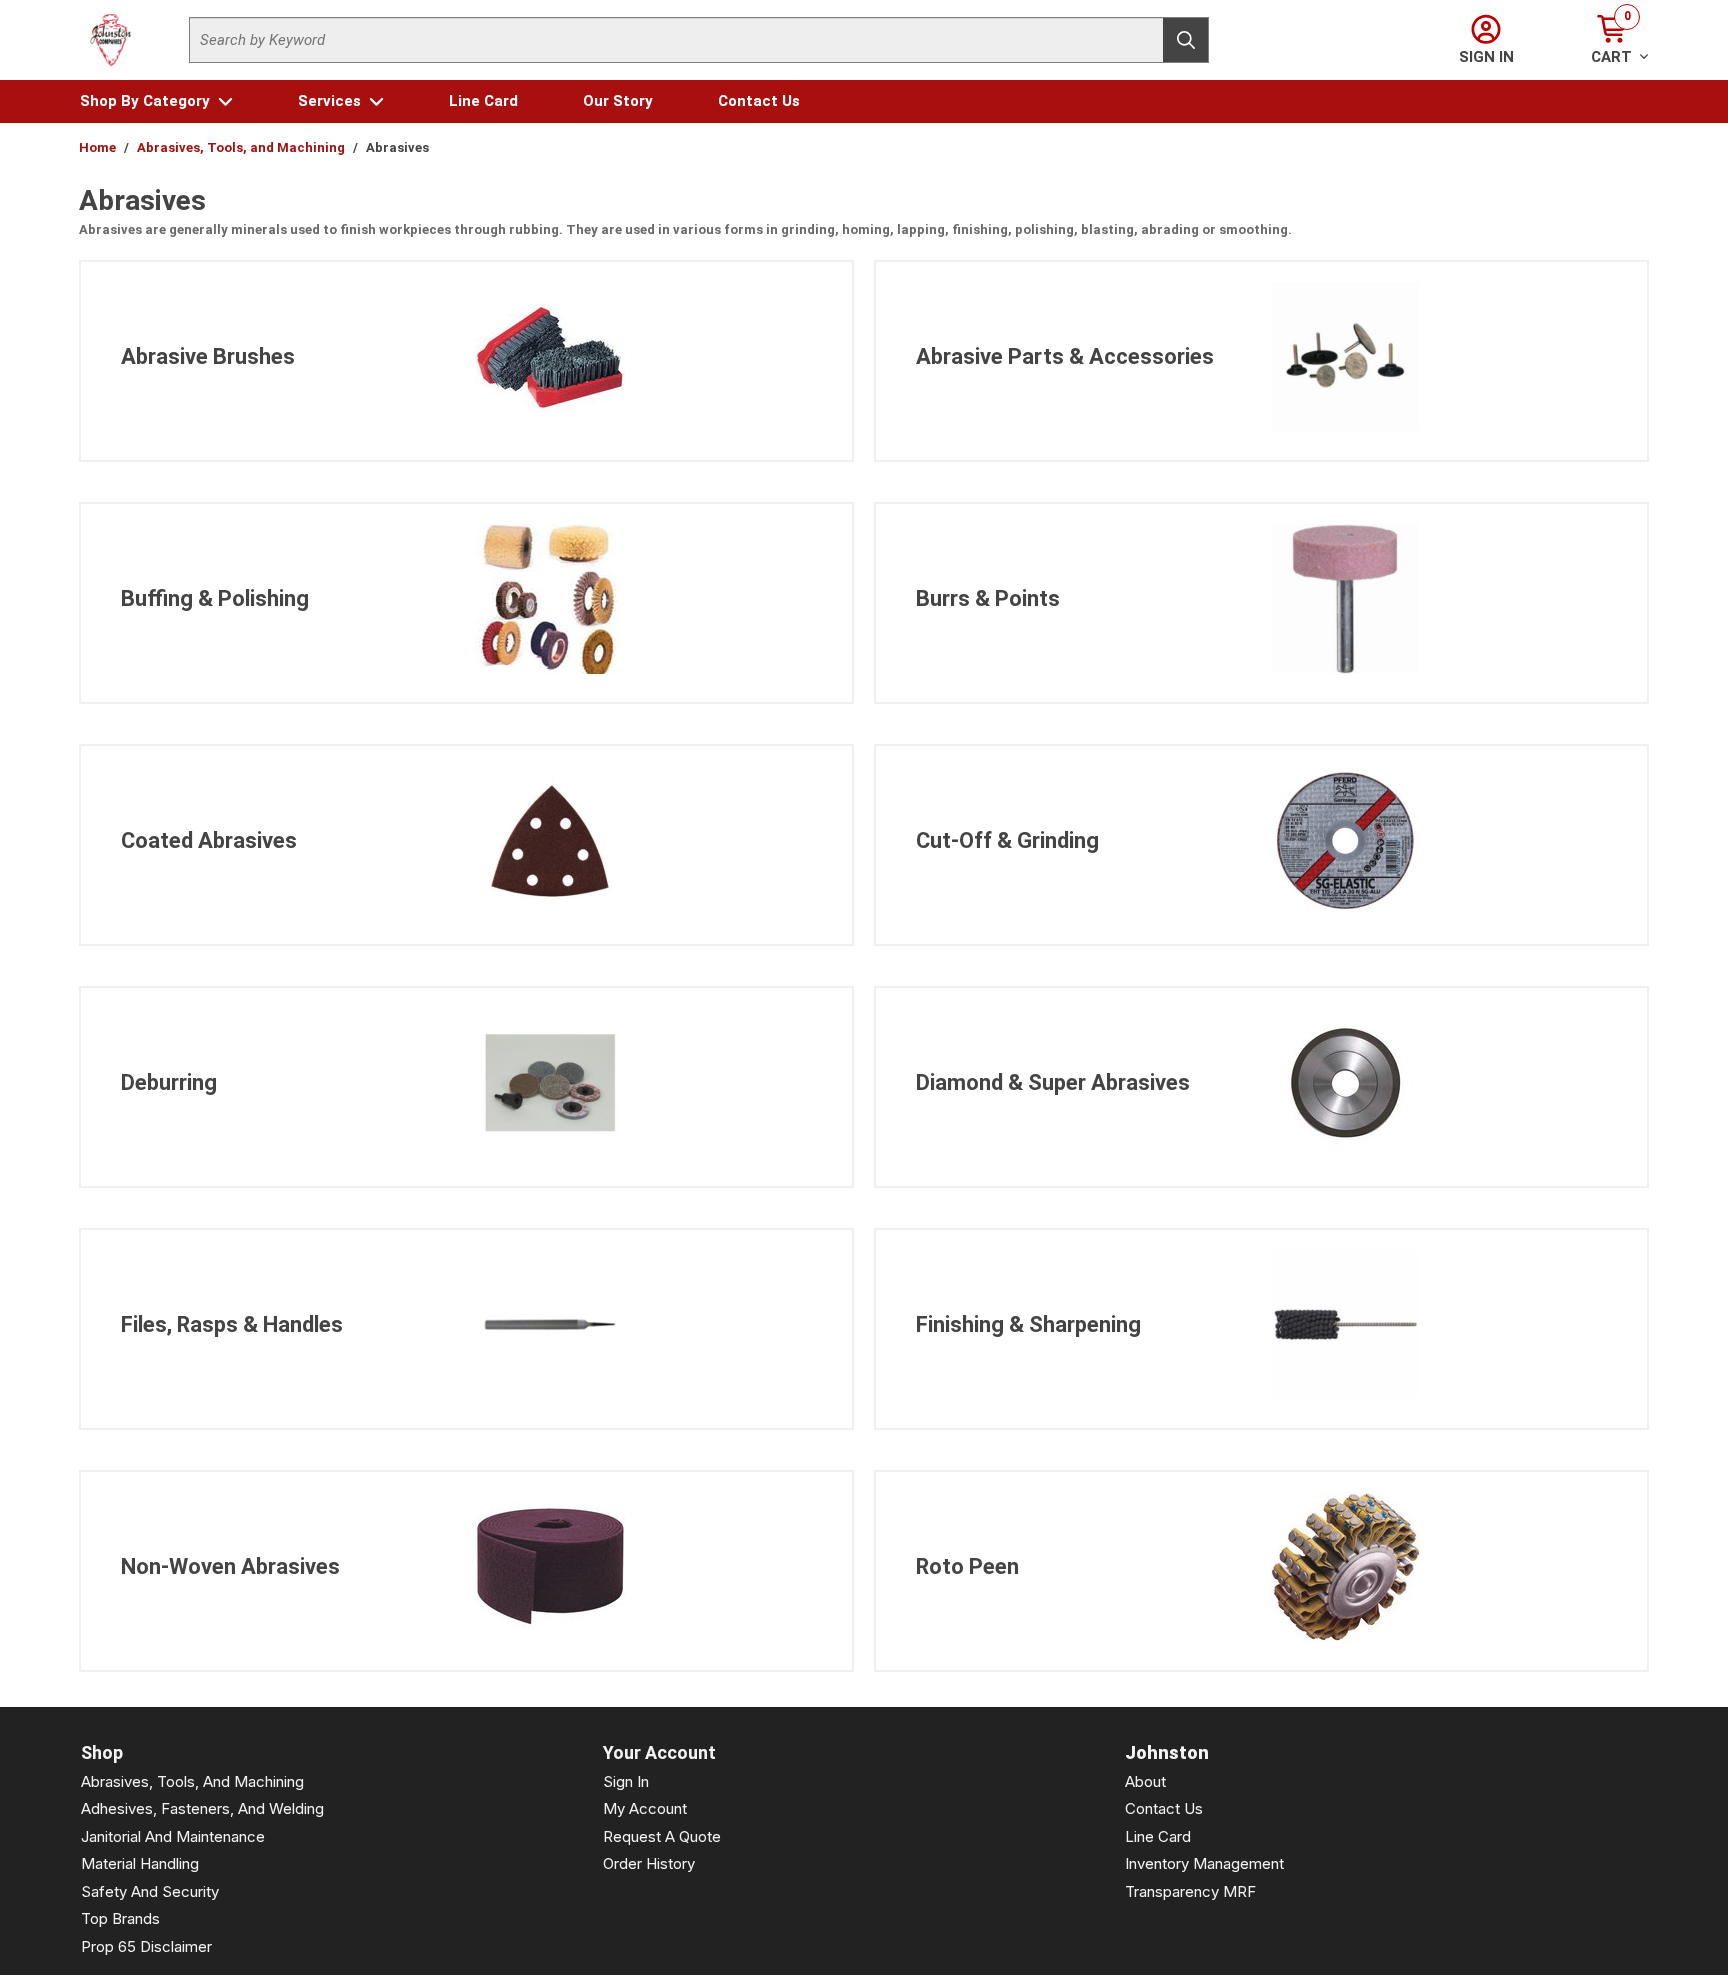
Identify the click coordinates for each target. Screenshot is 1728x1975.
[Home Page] (111, 40)
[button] (156, 101)
